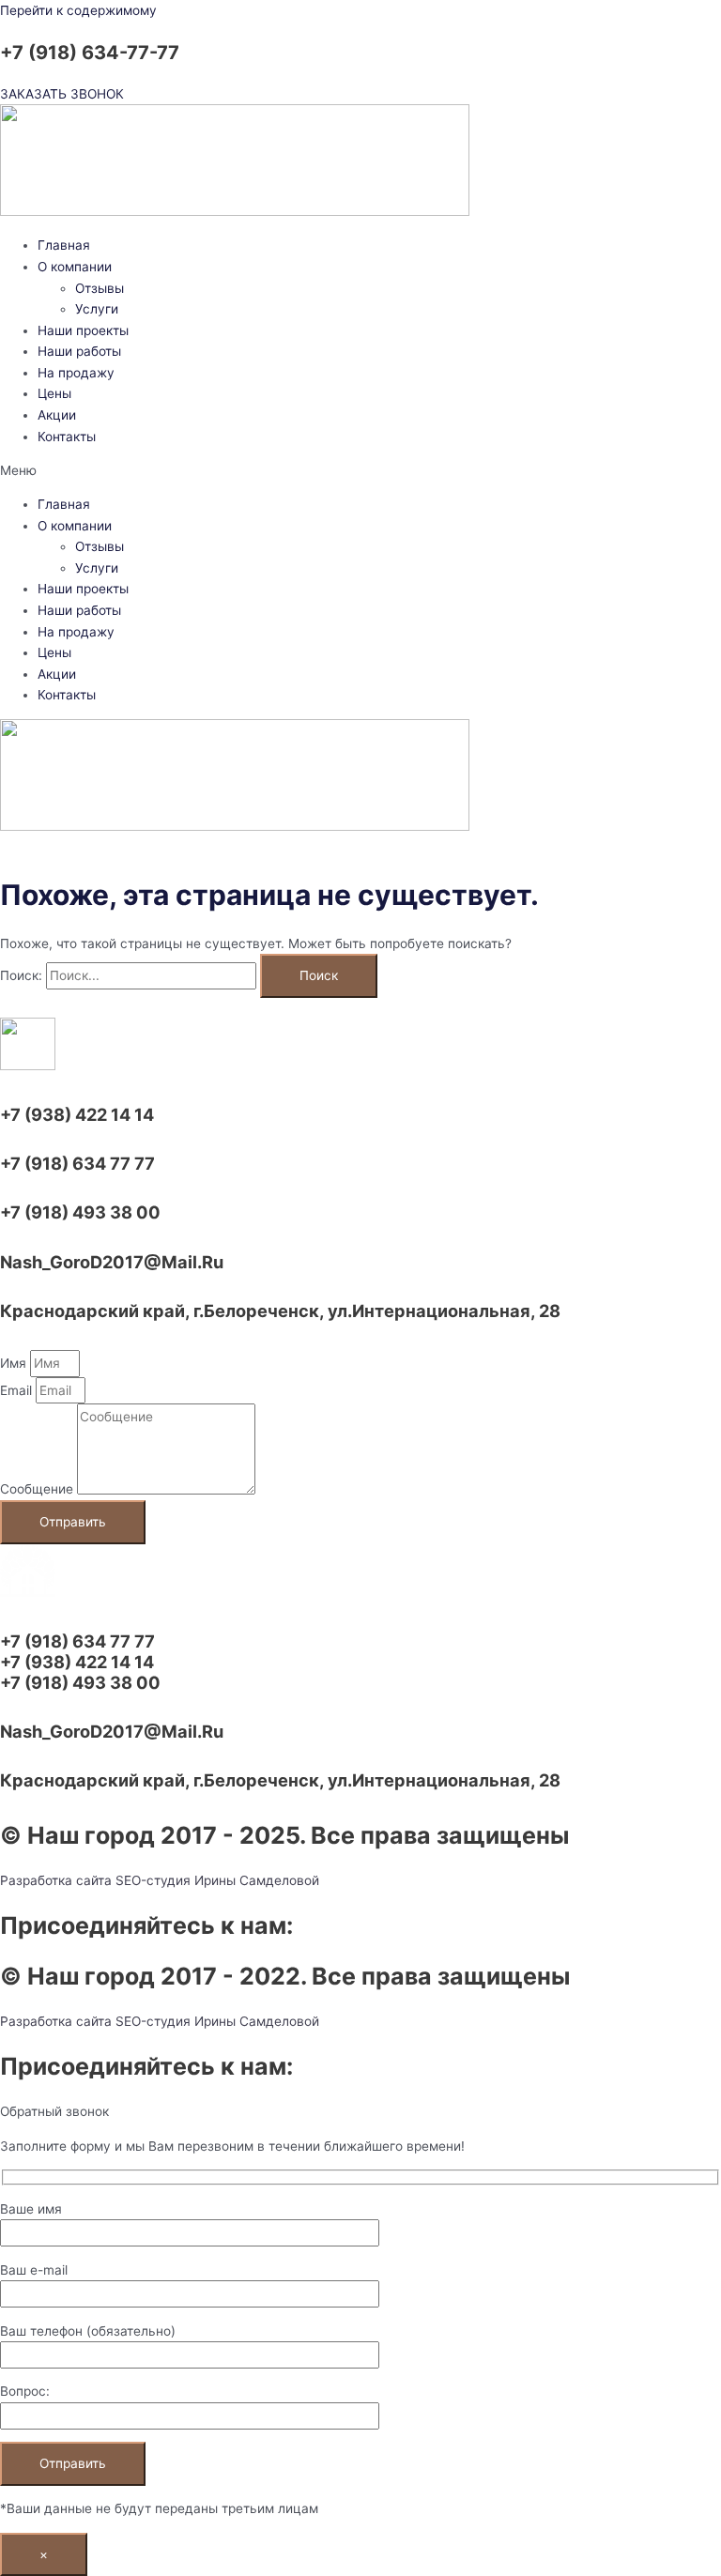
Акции (57, 415)
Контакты (67, 437)
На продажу (76, 373)
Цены (54, 393)
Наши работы (79, 351)
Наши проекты (83, 330)
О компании (75, 267)
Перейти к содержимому (78, 10)
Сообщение (38, 1490)
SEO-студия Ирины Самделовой (217, 1880)
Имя (15, 1363)
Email (18, 1390)
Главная (64, 245)
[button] (360, 471)
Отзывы (100, 288)
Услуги (97, 309)
